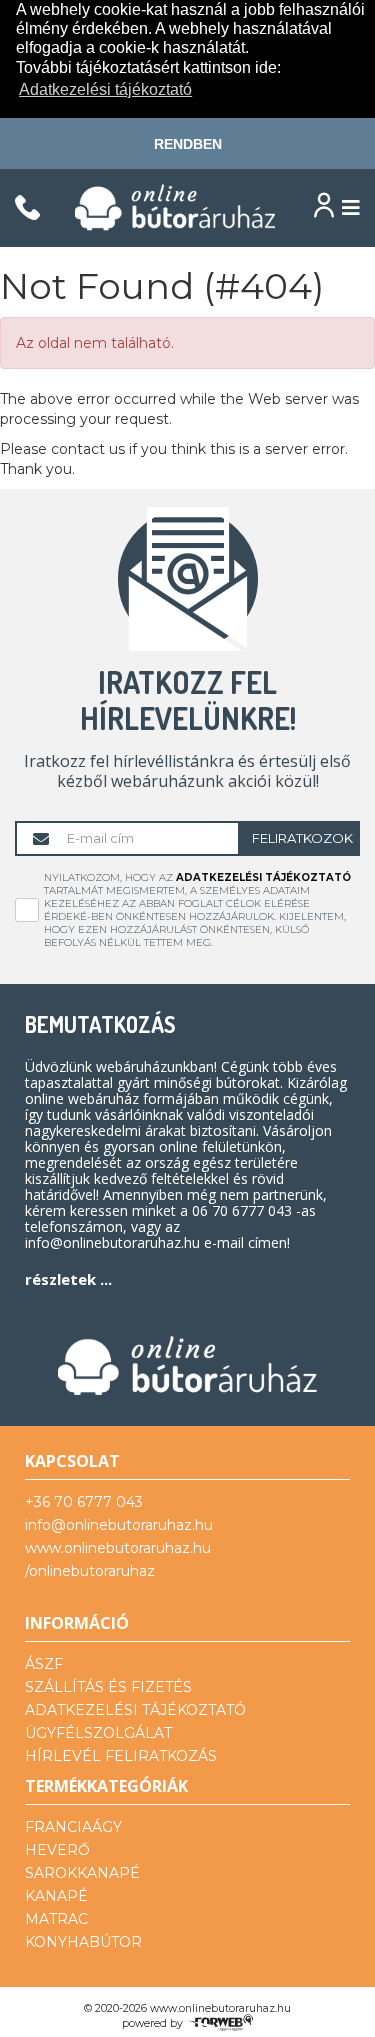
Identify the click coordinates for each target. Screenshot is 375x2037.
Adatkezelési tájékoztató (263, 877)
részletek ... (68, 1279)
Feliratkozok (302, 838)
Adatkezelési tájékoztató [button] (105, 89)
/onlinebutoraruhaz (90, 1571)
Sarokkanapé (82, 1873)
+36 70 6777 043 (84, 1502)
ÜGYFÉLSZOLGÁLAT (98, 1733)
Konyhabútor (83, 1942)
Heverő (57, 1850)
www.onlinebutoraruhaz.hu (118, 1548)
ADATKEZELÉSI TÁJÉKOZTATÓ (135, 1710)
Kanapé (56, 1896)
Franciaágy (73, 1827)
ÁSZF (44, 1664)
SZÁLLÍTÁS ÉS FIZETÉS (108, 1687)
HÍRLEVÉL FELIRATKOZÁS (121, 1756)
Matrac (56, 1919)
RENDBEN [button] (188, 144)
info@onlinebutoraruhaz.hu (119, 1525)
